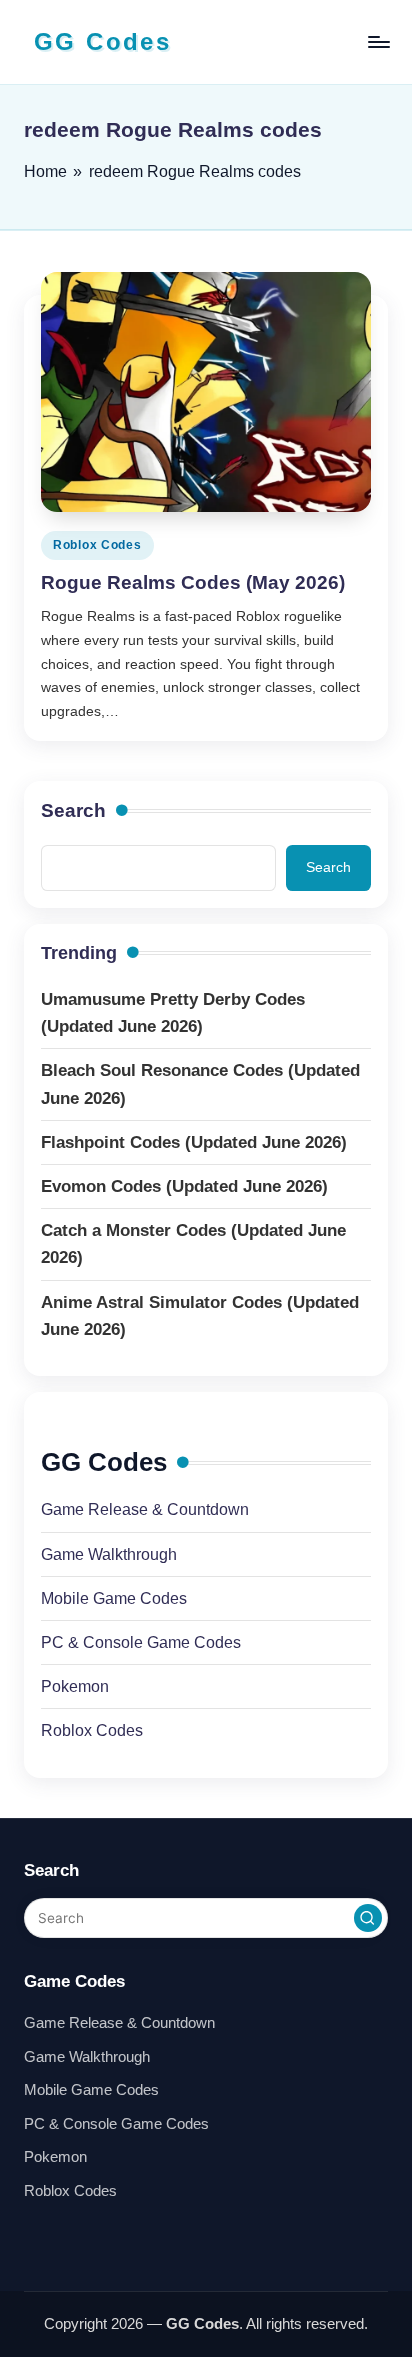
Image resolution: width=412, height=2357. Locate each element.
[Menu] (378, 41)
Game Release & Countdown (145, 1509)
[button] (368, 1918)
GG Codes (102, 41)
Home (45, 171)
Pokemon (75, 1686)
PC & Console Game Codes (141, 1642)
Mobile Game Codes (114, 1598)
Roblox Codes (97, 545)
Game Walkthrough (109, 1554)
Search (73, 810)
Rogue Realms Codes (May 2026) (193, 582)
